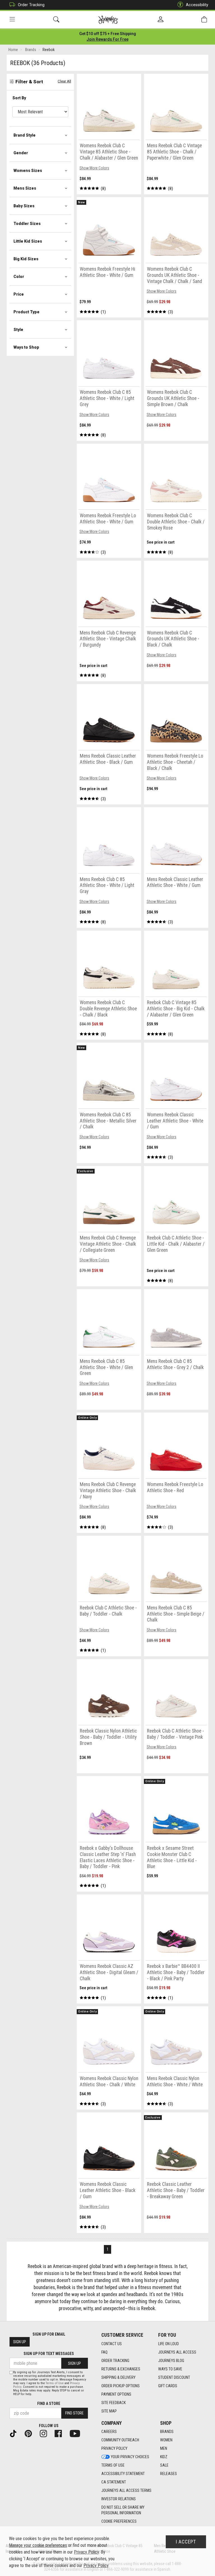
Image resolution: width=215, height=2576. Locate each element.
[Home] (108, 20)
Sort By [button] (19, 98)
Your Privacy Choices (130, 2457)
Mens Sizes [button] (25, 188)
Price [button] (19, 294)
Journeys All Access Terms (126, 2490)
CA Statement (114, 2482)
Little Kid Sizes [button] (28, 241)
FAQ (104, 2352)
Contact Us (112, 2344)
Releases (169, 2474)
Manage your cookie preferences (38, 2545)
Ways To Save (170, 2369)
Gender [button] (21, 153)
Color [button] (19, 277)
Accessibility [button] (197, 5)
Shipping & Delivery (118, 2377)
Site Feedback (114, 2403)
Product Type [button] (26, 312)
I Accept (186, 2542)
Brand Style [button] (24, 135)
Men (164, 2448)
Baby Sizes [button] (24, 206)
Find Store (74, 2413)
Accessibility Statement (123, 2474)
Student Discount (174, 2377)
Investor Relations (119, 2499)
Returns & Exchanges (121, 2369)
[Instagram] (46, 2433)
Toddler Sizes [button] (27, 224)
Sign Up (20, 2342)
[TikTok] (15, 2433)
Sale (164, 2465)
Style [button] (18, 330)
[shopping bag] (204, 19)
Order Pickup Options (121, 2386)
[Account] (161, 20)
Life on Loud (169, 2344)
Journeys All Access (177, 2352)
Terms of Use (113, 2465)
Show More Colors (94, 168)
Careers (109, 2432)
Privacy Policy (114, 2448)
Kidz (164, 2457)
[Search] (56, 19)
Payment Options (116, 2394)
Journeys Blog (171, 2361)
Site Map (109, 2411)
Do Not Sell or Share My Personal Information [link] (123, 2510)
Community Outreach (120, 2440)
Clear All (64, 81)
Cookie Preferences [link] (119, 2521)
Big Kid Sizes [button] (26, 259)
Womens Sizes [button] (28, 171)
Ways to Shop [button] (26, 347)
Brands (167, 2432)
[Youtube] (77, 2433)
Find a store (49, 2404)
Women (166, 2440)
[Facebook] (60, 2433)
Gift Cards (168, 2386)
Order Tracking (31, 5)
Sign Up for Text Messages (49, 2354)
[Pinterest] (31, 2433)
